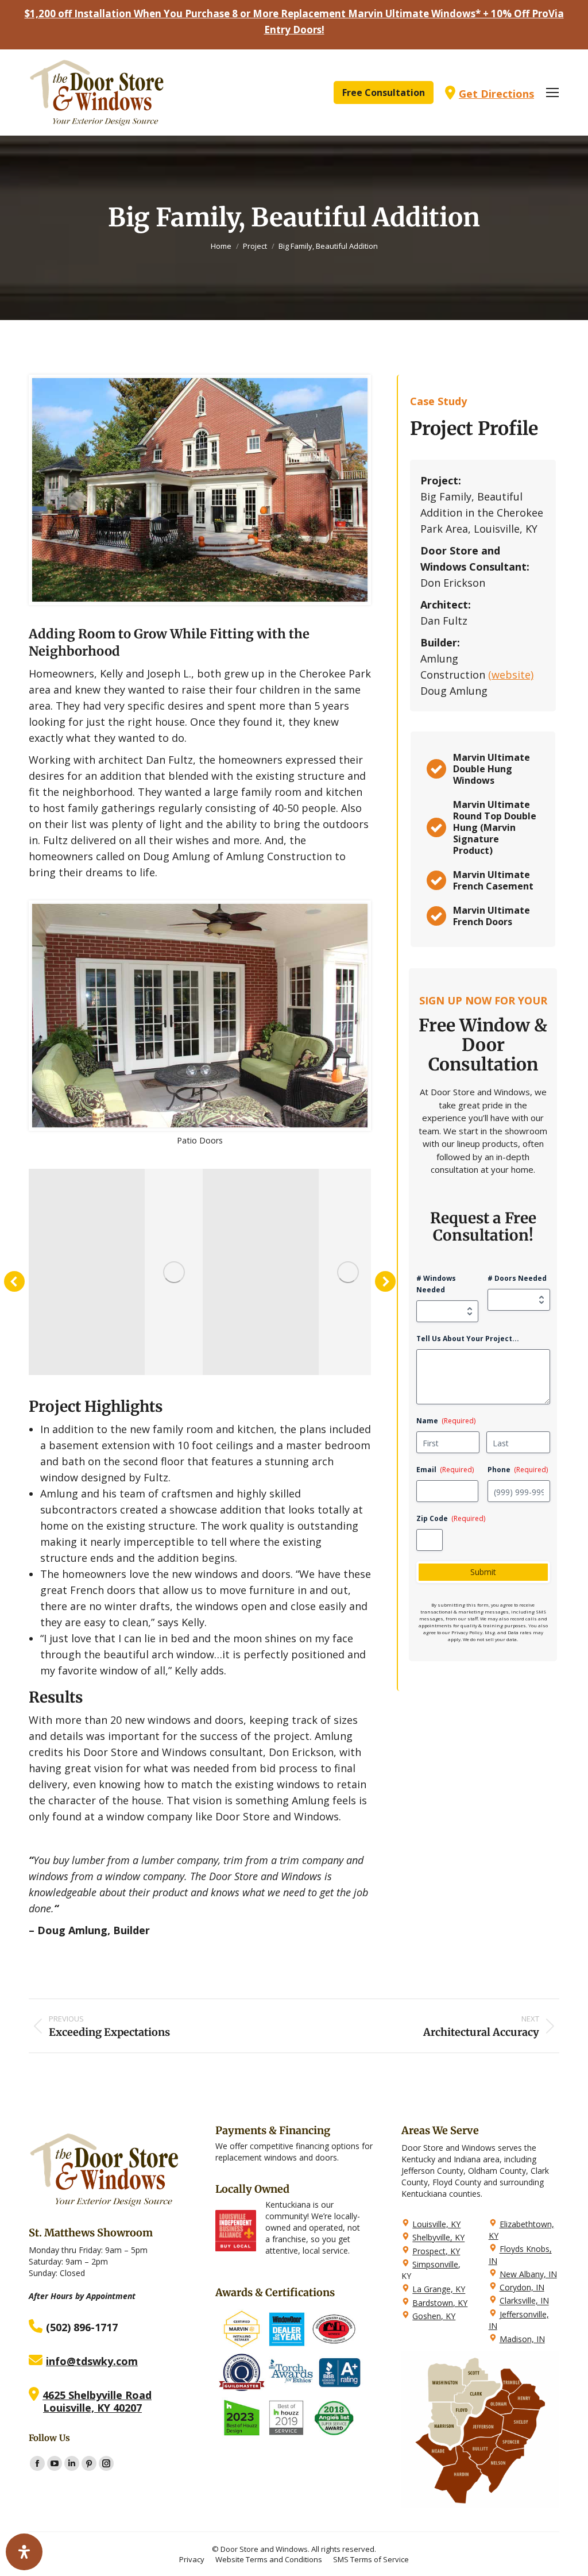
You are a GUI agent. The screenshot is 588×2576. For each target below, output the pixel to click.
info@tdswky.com (92, 2361)
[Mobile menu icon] (552, 93)
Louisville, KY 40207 (92, 2408)
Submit (483, 1572)
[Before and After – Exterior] (348, 1272)
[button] (14, 1281)
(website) (511, 675)
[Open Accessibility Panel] (24, 2552)
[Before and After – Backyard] (174, 1272)
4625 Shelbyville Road (97, 2395)
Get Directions (496, 94)
